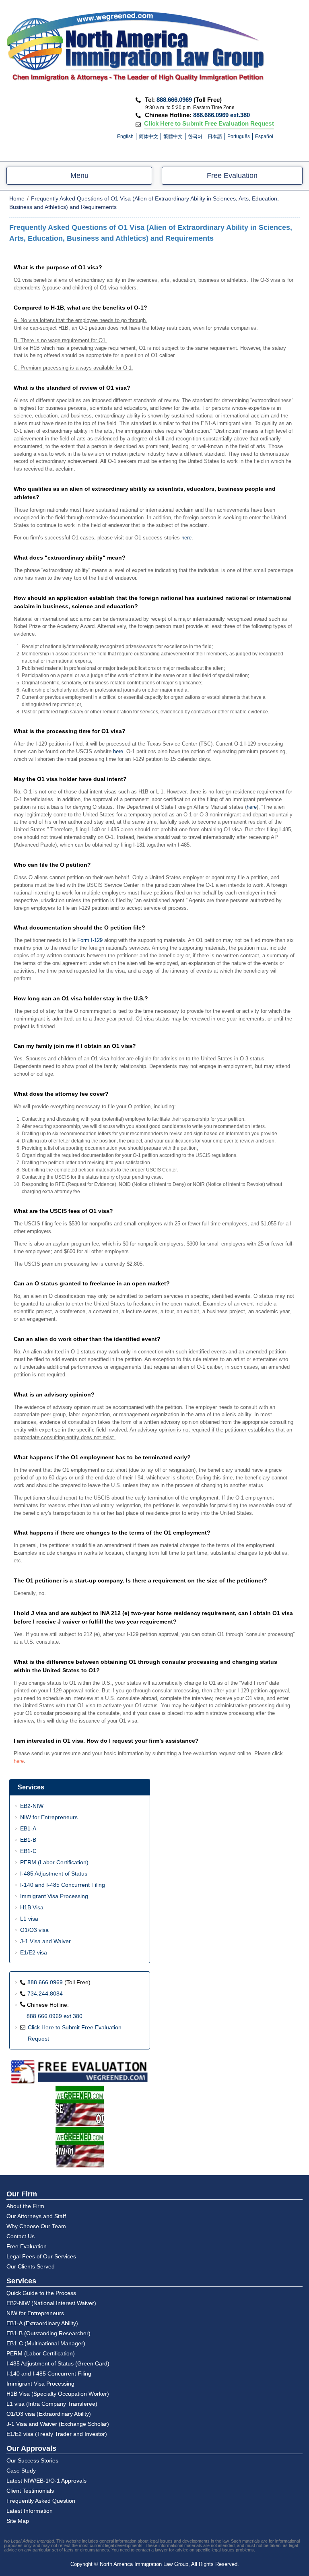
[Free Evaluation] (80, 2072)
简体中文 (148, 136)
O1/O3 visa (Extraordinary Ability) (49, 2414)
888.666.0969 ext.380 (221, 115)
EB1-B (28, 1840)
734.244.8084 (45, 1993)
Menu (79, 176)
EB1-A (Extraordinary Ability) (42, 2323)
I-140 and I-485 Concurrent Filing (63, 1885)
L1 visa (29, 1919)
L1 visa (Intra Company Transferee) (52, 2404)
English (125, 136)
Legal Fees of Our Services (41, 2256)
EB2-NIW (32, 1806)
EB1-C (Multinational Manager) (46, 2343)
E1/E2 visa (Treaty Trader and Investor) (57, 2434)
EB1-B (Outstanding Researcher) (48, 2333)
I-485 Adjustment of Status (54, 1874)
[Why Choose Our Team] (80, 2106)
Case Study (21, 2471)
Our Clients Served (31, 2266)
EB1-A (28, 1828)
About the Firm (25, 2206)
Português (239, 136)
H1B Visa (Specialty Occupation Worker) (58, 2394)
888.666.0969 (174, 100)
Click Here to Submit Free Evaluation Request (209, 124)
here (186, 538)
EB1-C (28, 1851)
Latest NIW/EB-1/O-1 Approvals (46, 2481)
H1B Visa (32, 1907)
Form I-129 (90, 940)
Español (264, 136)
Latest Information (30, 2511)
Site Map (18, 2521)
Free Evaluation (232, 176)
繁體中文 (173, 136)
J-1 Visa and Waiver (45, 1941)
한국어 (195, 136)
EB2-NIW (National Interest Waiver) (51, 2303)
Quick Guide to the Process (41, 2293)
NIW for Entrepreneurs (49, 1817)
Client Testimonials (30, 2491)
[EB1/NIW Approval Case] (80, 2148)
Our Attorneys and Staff (36, 2216)
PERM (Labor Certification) (54, 1862)
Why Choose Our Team (36, 2226)
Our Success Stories (32, 2460)
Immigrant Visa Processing (54, 1896)
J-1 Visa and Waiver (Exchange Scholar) (58, 2424)
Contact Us (21, 2236)
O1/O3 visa (34, 1930)
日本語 (215, 136)
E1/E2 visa (34, 1952)
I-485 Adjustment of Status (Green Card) (58, 2363)
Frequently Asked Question (41, 2501)
